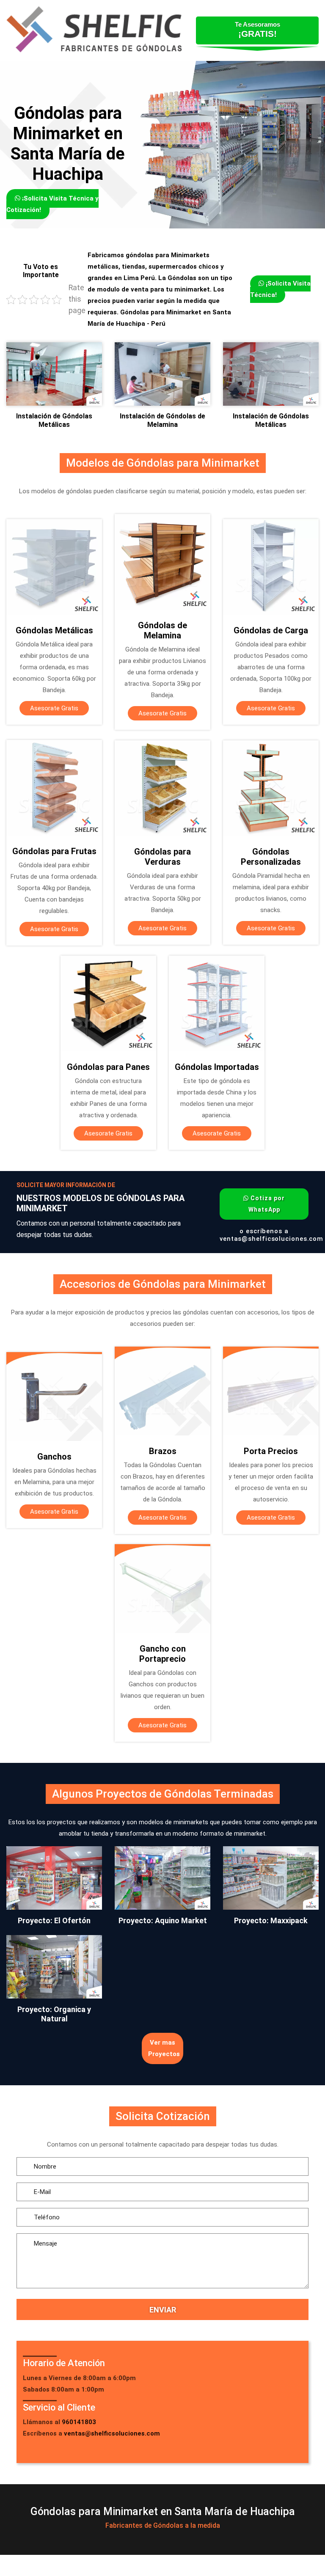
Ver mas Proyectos (164, 2048)
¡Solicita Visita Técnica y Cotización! (52, 204)
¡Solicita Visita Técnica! (280, 289)
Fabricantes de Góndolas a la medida (163, 2525)
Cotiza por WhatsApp (267, 1204)
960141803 (79, 2422)
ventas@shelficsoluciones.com (271, 1239)
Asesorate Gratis (54, 708)
